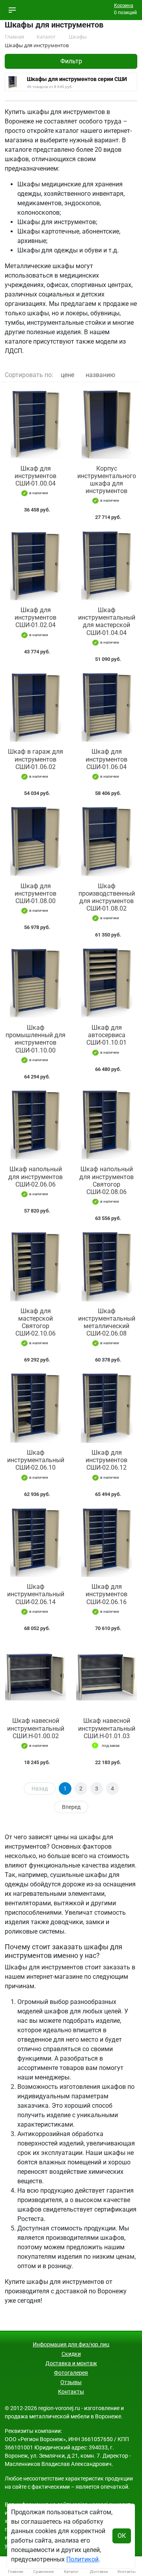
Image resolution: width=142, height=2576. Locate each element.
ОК (122, 2536)
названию (100, 375)
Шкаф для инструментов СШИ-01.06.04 (106, 759)
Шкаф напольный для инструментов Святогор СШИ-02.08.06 (106, 1180)
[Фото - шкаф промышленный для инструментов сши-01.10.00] (35, 983)
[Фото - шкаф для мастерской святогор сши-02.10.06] (35, 1266)
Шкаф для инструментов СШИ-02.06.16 (106, 1594)
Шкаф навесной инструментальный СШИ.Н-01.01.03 (107, 1728)
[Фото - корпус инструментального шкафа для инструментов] (106, 424)
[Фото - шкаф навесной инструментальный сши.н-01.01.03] (106, 1676)
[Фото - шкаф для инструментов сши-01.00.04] (35, 424)
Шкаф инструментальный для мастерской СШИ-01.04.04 (107, 621)
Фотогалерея (71, 2373)
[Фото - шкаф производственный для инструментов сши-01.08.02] (106, 841)
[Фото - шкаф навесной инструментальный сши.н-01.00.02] (35, 1676)
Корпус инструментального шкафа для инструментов (107, 480)
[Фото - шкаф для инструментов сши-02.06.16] (106, 1542)
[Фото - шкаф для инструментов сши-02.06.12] (106, 1408)
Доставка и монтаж (71, 2363)
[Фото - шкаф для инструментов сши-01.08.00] (35, 841)
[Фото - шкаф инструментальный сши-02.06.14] (35, 1542)
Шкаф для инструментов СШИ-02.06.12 (106, 1460)
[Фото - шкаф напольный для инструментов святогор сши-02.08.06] (106, 1125)
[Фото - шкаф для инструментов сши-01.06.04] (106, 707)
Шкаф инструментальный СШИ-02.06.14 (36, 1594)
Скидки (71, 2354)
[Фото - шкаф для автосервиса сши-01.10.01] (106, 983)
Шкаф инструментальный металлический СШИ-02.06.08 (107, 1322)
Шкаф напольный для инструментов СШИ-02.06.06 (35, 1177)
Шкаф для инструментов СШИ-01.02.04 (35, 617)
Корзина (124, 6)
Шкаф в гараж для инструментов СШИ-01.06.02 (35, 759)
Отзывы (71, 2382)
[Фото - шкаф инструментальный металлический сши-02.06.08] (106, 1266)
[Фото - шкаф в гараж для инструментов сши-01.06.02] (35, 707)
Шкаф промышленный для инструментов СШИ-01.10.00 (35, 1039)
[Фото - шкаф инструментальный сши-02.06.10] (35, 1408)
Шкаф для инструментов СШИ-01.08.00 (35, 893)
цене (67, 375)
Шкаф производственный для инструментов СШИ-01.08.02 (107, 897)
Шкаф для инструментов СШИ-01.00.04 (35, 476)
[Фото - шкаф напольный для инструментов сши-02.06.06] (35, 1125)
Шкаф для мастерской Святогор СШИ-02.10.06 (35, 1322)
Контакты (71, 2392)
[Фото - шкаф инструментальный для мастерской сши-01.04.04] (106, 565)
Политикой (82, 2559)
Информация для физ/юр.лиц (71, 2344)
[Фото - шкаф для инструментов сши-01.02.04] (35, 565)
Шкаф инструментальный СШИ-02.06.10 (36, 1460)
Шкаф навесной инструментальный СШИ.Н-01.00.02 (36, 1728)
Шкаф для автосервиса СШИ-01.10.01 (106, 1035)
